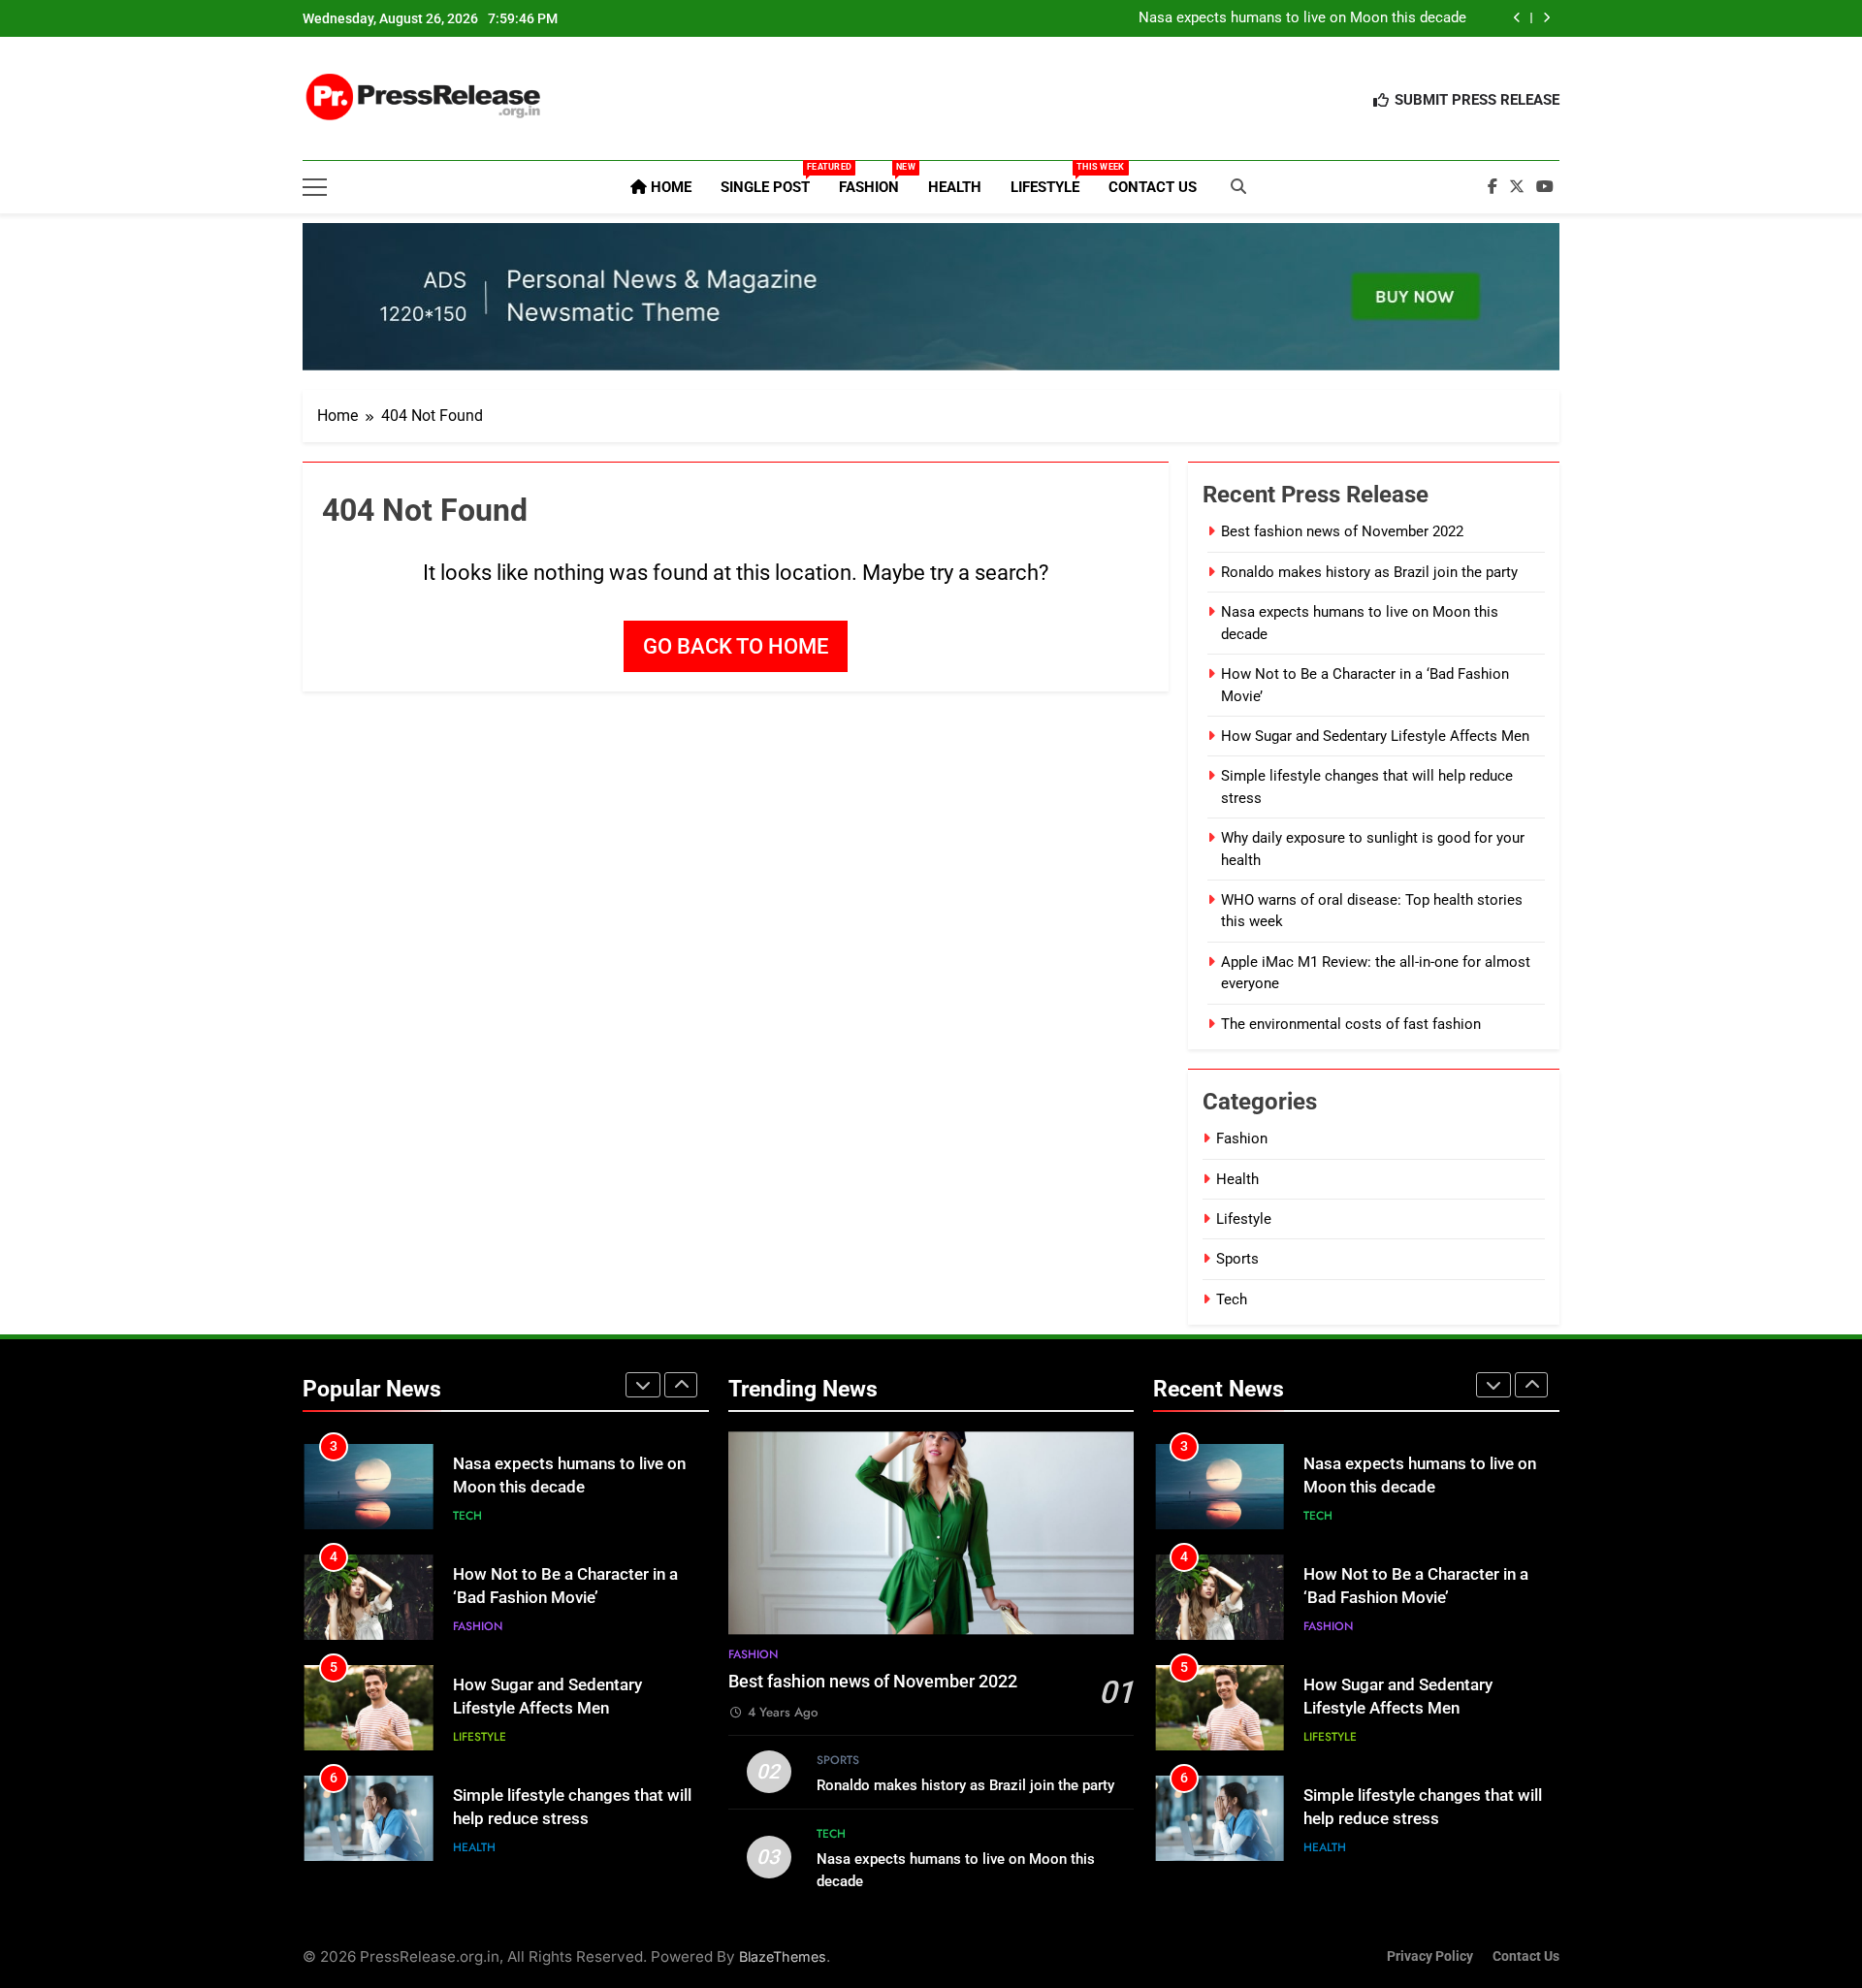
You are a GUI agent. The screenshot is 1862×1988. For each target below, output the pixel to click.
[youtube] (1545, 187)
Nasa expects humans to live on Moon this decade (1302, 18)
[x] (1517, 187)
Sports (1237, 1259)
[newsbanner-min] (931, 297)
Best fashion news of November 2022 (1342, 531)
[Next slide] (1546, 18)
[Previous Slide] (1517, 18)
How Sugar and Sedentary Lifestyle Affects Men (1375, 736)
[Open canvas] (315, 187)
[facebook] (1493, 187)
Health (955, 187)
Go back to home (736, 646)
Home (669, 187)
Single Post (772, 179)
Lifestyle (1052, 179)
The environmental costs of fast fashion (1351, 1024)
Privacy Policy (1430, 1956)
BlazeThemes (783, 1956)
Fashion (876, 179)
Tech (1232, 1299)
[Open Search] (1238, 186)
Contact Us (1153, 187)
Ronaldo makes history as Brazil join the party (1369, 572)
